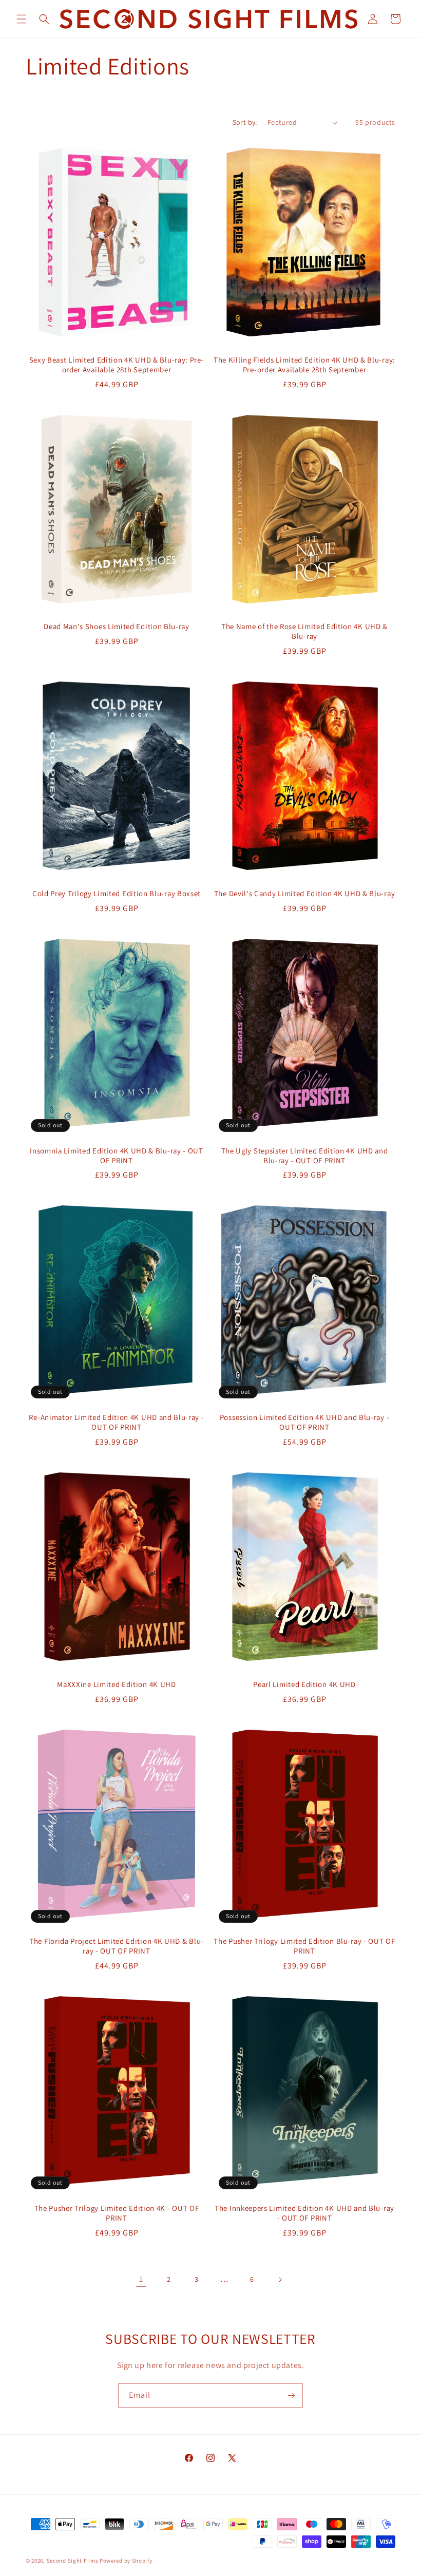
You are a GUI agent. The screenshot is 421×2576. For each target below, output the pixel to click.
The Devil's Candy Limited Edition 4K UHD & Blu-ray (305, 894)
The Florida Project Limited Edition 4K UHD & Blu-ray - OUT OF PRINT (117, 1946)
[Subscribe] (291, 2395)
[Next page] (280, 2280)
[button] (22, 19)
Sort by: (245, 122)
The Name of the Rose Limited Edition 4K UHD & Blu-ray (304, 631)
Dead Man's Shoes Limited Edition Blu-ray (117, 627)
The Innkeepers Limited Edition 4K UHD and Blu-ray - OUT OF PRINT (304, 2213)
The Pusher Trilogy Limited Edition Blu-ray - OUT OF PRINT (304, 1946)
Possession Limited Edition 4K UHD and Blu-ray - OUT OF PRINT (304, 1422)
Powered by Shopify (126, 2561)
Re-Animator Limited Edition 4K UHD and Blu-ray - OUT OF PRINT (116, 1422)
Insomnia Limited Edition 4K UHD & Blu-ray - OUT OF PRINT (116, 1156)
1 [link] (141, 2279)
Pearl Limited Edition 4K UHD (304, 1684)
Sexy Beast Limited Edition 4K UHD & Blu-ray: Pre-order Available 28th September (117, 365)
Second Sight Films (73, 2561)
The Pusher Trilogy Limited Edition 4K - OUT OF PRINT (117, 2213)
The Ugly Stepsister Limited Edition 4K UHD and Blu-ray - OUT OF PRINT (305, 1156)
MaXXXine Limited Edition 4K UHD (116, 1684)
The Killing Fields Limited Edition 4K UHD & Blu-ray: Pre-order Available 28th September (304, 365)
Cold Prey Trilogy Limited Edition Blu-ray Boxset (117, 894)
